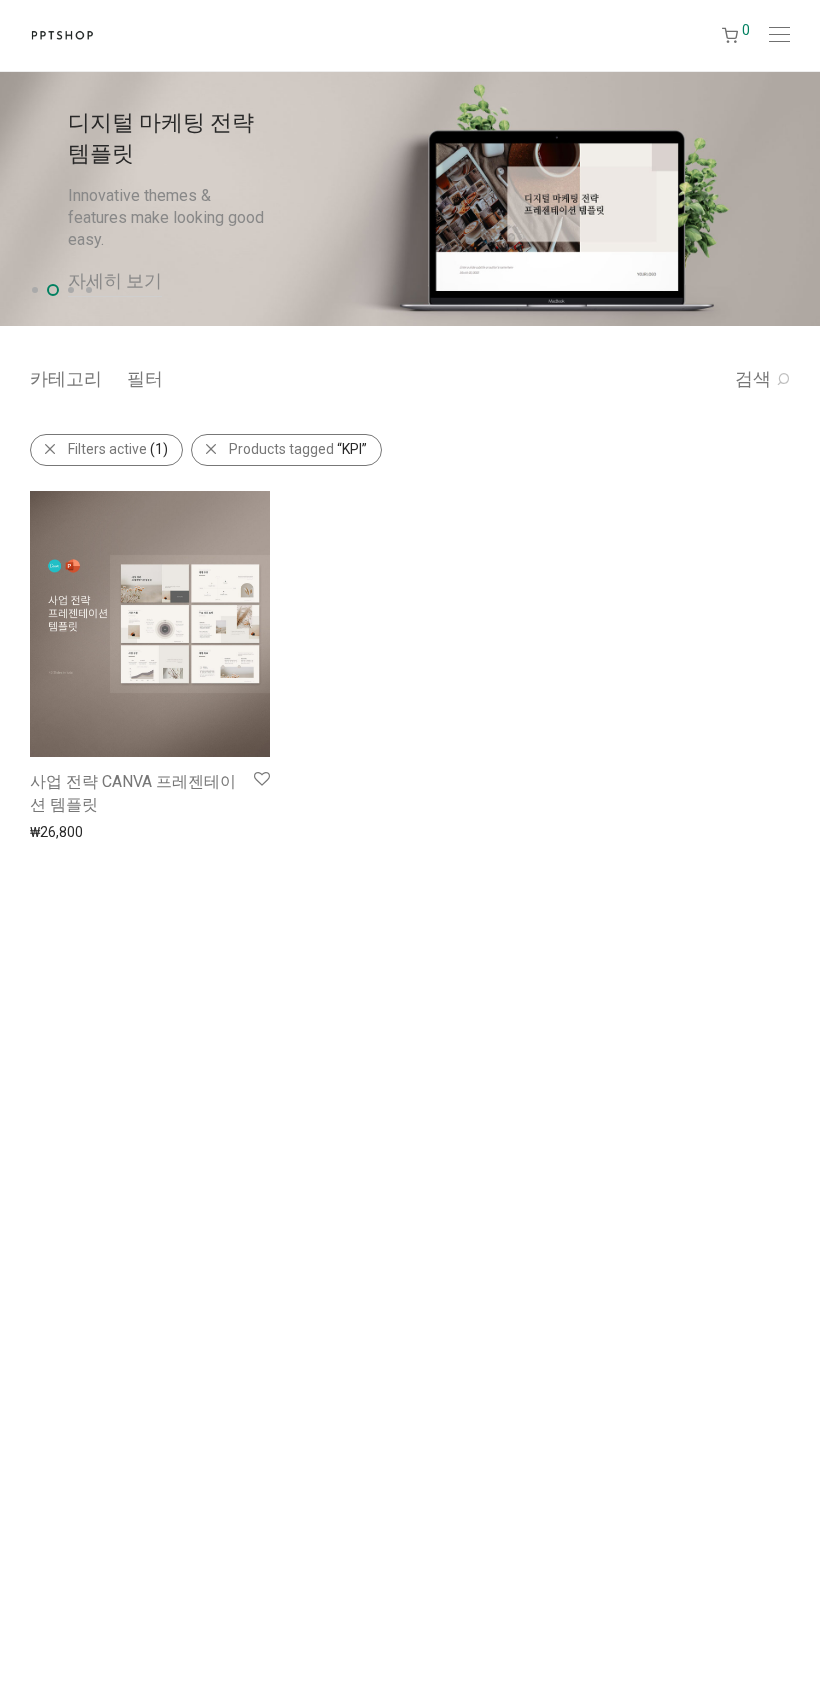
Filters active (118, 449)
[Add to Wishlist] (260, 779)
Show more (56, 831)
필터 (145, 378)
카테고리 (66, 378)
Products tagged (298, 449)
